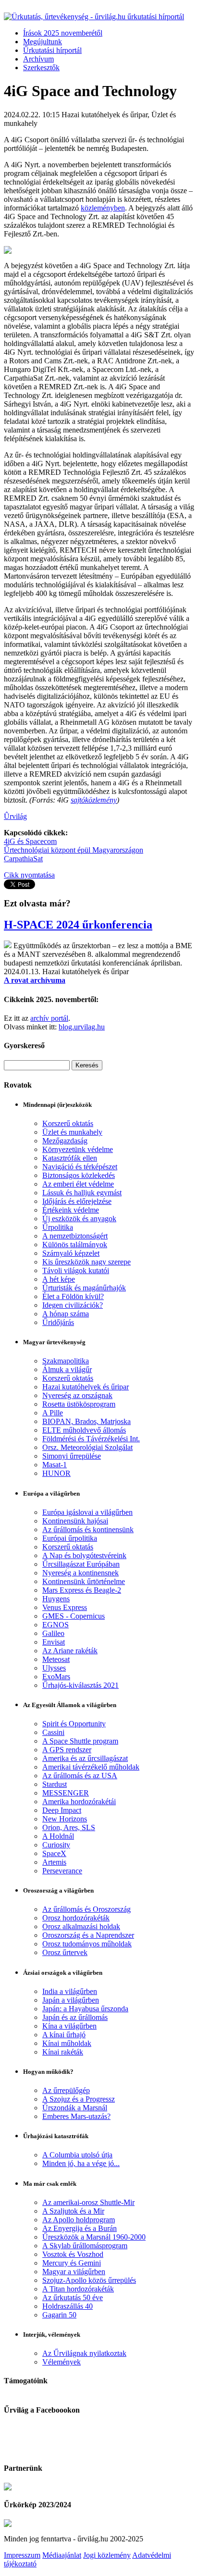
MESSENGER (66, 1793)
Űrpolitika (58, 1227)
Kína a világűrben (69, 2026)
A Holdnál (58, 1836)
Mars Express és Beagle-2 (82, 1590)
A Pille (53, 1413)
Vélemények (62, 2362)
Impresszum (22, 2555)
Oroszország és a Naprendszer (88, 1935)
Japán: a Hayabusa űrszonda (85, 2009)
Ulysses (54, 1668)
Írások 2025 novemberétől (63, 33)
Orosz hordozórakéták (76, 1918)
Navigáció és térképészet (80, 1167)
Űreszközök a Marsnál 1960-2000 (94, 2237)
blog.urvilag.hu (82, 1027)
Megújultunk (43, 42)
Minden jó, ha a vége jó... (81, 2163)
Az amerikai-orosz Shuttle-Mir (88, 2202)
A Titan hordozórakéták (78, 2289)
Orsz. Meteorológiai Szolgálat (87, 1447)
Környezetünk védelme (78, 1149)
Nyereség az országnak (77, 1395)
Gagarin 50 (59, 2315)
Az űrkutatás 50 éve (73, 2297)
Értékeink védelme (71, 1210)
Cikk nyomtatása (29, 875)
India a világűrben (70, 1991)
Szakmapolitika (66, 1361)
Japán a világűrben (71, 2000)
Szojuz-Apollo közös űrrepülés (89, 2280)
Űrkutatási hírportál (52, 50)
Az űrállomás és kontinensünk (88, 1529)
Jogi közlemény (107, 2555)
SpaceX (54, 1853)
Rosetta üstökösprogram (79, 1404)
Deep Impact (62, 1810)
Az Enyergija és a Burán (80, 2228)
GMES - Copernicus (74, 1616)
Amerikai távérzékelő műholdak (91, 1767)
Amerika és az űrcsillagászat (85, 1758)
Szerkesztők (41, 68)
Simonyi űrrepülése (72, 1456)
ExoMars (56, 1677)
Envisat (54, 1642)
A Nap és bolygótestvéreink (84, 1555)
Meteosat (56, 1659)
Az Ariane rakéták (70, 1651)
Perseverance (62, 1871)
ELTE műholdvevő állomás (84, 1430)
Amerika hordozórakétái (79, 1802)
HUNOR (56, 1473)
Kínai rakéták (63, 2052)
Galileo (53, 1633)
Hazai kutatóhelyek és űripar (86, 1387)
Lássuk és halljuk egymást (82, 1193)
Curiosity (56, 1845)
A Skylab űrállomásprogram (85, 2246)
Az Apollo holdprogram (79, 2220)
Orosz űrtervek (65, 1952)
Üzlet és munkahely (72, 1132)
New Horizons (65, 1819)
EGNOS (56, 1625)
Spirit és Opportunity (74, 1724)
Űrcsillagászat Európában (81, 1564)
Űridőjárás (58, 1322)
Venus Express (65, 1607)
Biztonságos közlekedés (79, 1175)
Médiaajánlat (62, 2555)
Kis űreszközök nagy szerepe (87, 1262)
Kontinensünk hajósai (75, 1521)
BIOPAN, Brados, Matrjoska (87, 1421)
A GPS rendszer (67, 1750)
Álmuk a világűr (67, 1369)
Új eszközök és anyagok (79, 1219)
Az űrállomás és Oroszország (87, 1909)
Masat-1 (55, 1465)
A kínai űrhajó (64, 2035)
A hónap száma (66, 1314)
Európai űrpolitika (70, 1538)
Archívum (38, 59)
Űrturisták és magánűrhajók (84, 1288)
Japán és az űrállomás (75, 2017)
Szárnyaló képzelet (71, 1253)
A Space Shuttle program (80, 1741)
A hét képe (59, 1279)
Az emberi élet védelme (78, 1184)
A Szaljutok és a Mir (73, 2211)
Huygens (56, 1599)
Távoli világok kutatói (76, 1270)
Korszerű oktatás (68, 1123)
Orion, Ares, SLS (69, 1827)
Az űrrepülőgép (66, 2090)
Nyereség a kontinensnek (80, 1573)
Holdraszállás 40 (68, 2306)
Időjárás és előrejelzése (77, 1201)
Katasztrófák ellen (70, 1158)
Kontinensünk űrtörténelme (84, 1581)
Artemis (54, 1862)
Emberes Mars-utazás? (76, 2116)
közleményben (103, 208)
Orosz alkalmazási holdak (81, 1926)
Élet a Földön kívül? (73, 1296)
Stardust (55, 1784)
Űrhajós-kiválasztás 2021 (80, 1685)
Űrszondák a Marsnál (75, 2108)
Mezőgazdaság (65, 1141)
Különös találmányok (75, 1245)
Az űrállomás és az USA (80, 1776)
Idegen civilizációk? (73, 1305)
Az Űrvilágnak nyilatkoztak (84, 2353)
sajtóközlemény (94, 800)
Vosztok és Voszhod (73, 2254)
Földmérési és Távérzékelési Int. (91, 1439)
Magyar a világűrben (74, 2272)
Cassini (53, 1732)
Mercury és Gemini (72, 2263)
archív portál (49, 1018)
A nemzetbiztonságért (75, 1236)
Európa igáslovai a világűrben (87, 1512)
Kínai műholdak (67, 2043)
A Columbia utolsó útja (77, 2155)
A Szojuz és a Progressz (79, 2099)
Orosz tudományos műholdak (87, 1944)
